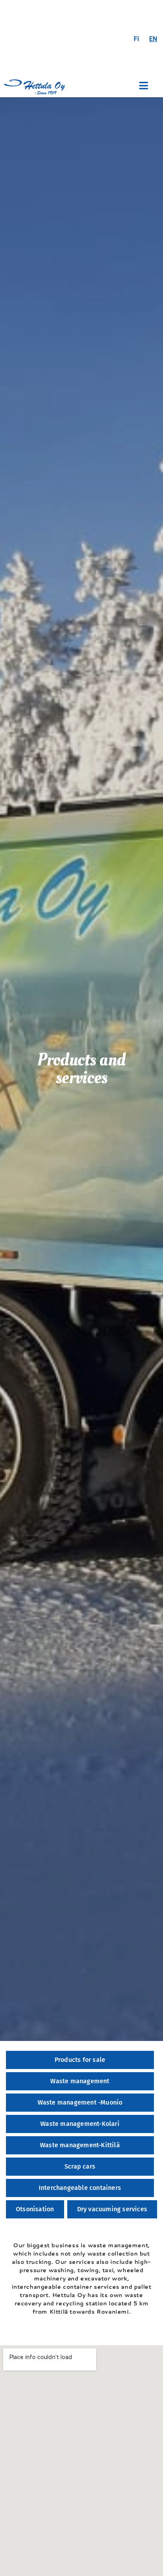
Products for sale (80, 2060)
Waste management (80, 2081)
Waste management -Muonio (80, 2102)
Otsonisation (35, 2209)
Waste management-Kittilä (80, 2145)
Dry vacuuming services (112, 2209)
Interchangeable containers (80, 2188)
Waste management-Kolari (80, 2124)
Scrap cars (80, 2166)
